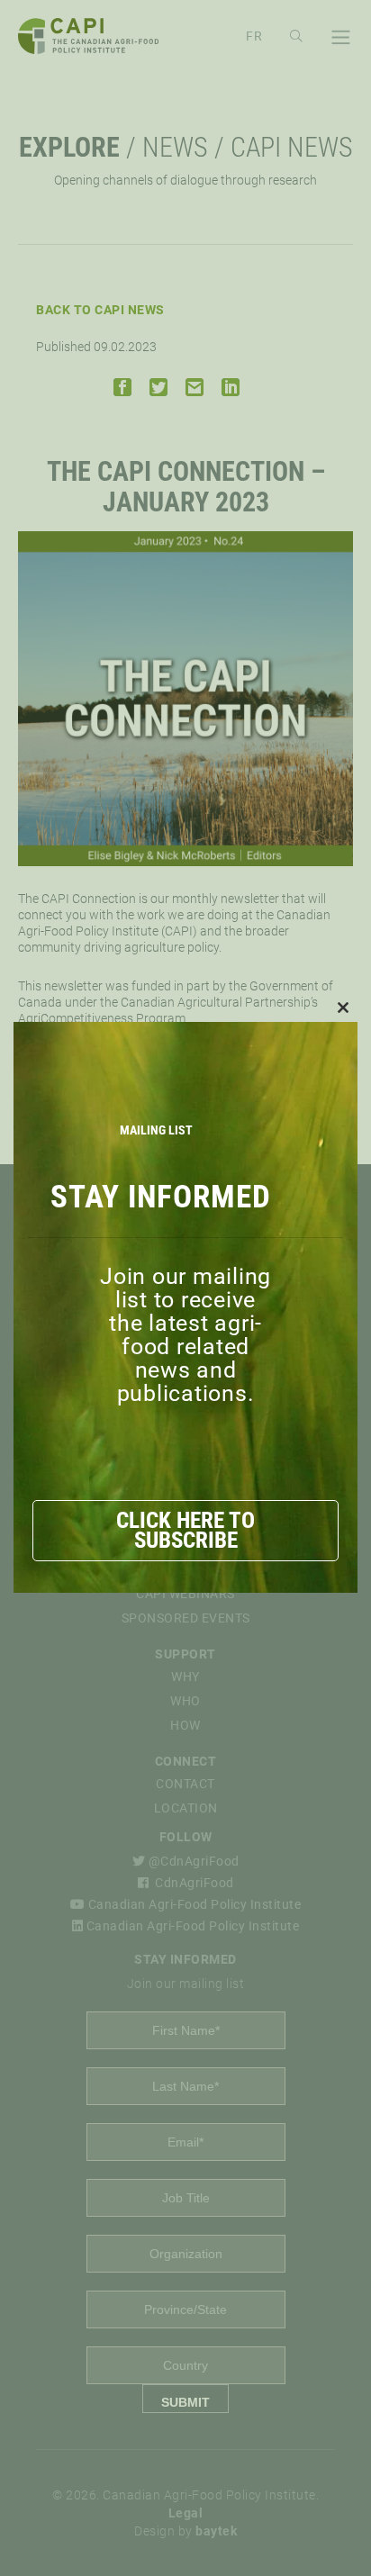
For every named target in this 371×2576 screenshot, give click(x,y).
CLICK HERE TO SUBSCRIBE (185, 1530)
